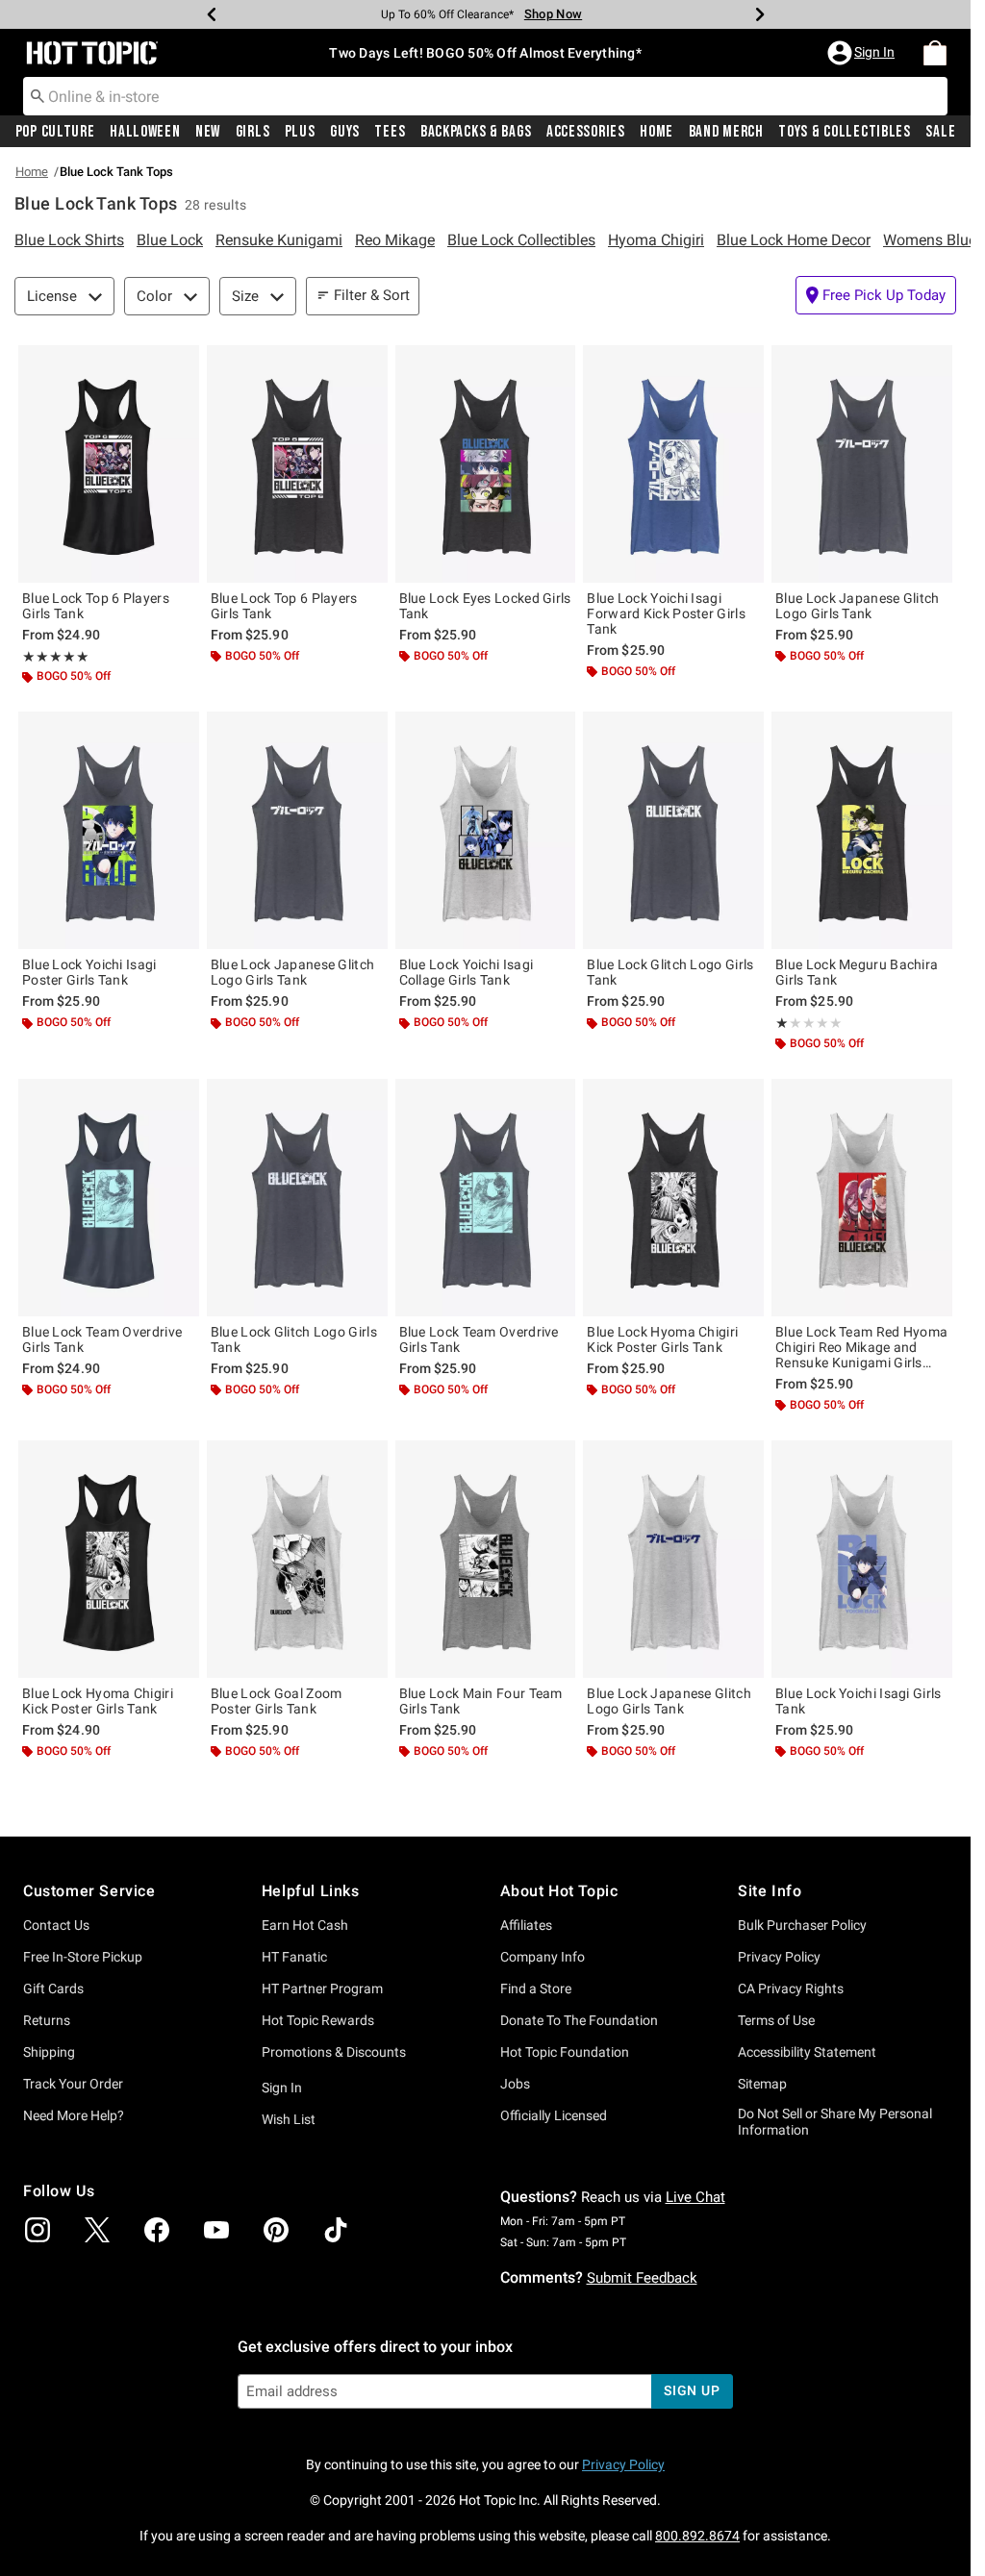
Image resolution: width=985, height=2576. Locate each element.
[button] (863, 53)
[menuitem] (935, 53)
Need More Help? (74, 2115)
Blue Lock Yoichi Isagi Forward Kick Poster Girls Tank (666, 613)
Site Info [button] (770, 1891)
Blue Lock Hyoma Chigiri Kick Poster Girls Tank (662, 1339)
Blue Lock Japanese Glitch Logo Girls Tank (858, 606)
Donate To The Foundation (579, 2020)
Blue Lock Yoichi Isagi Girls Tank (858, 1701)
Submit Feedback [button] (642, 2278)
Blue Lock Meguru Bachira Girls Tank (857, 972)
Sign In (282, 2088)
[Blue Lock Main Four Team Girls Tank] (486, 1559)
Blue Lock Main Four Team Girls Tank (481, 1701)
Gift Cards (53, 1988)
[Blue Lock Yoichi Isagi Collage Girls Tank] (486, 830)
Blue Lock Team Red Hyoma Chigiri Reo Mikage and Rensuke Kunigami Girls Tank (861, 1347)
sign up (692, 2390)
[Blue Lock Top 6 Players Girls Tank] (109, 464)
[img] (38, 2230)
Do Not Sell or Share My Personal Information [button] (835, 2122)
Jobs (515, 2084)
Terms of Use (776, 2020)
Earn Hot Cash (305, 1925)
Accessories (586, 132)
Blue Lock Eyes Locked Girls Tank (485, 606)
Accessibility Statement (807, 2052)
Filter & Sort (372, 295)
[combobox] (485, 96)
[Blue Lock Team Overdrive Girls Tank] (109, 1198)
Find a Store (536, 1988)
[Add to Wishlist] (180, 364)
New (208, 132)
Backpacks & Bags (476, 132)
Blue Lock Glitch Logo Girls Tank (670, 972)
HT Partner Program (322, 1988)
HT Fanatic (294, 1957)
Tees (390, 132)
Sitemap (762, 2084)
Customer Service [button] (89, 1891)
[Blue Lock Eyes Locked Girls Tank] (486, 464)
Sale (940, 132)
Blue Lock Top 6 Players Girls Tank (96, 606)
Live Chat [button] (695, 2197)
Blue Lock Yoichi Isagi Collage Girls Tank (467, 972)
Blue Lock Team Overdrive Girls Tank (102, 1339)
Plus (300, 132)
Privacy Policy (779, 1957)
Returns (47, 2020)
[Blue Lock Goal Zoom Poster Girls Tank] (297, 1559)
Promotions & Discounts (334, 2052)
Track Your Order (73, 2084)
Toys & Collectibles (845, 132)
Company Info (543, 1957)
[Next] (760, 14)
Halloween (145, 132)
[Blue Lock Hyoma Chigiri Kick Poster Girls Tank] (673, 1198)
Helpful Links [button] (311, 1891)
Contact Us (56, 1925)
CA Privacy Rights (791, 1988)
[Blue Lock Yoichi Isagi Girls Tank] (862, 1559)
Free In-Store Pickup (83, 1957)
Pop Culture (55, 132)
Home (657, 132)
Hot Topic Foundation (565, 2052)
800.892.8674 (697, 2536)
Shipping (49, 2052)
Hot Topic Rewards (318, 2020)
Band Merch (726, 132)
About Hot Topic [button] (559, 1891)
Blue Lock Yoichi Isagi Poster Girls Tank (89, 972)
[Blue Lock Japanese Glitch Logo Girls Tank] (862, 464)
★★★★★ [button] (56, 657)
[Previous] (212, 14)
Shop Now (553, 14)
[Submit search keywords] (38, 95)
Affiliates (526, 1925)
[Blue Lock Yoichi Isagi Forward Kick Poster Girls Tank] (673, 464)
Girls (253, 132)
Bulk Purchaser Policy (802, 1925)
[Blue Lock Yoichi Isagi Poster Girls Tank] (109, 830)
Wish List (289, 2119)
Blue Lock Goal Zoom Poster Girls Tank (277, 1701)
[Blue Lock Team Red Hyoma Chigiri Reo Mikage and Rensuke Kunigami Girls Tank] (862, 1198)
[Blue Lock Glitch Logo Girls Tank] (673, 830)
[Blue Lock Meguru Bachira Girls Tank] (862, 830)
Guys (345, 132)
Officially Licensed (554, 2115)
